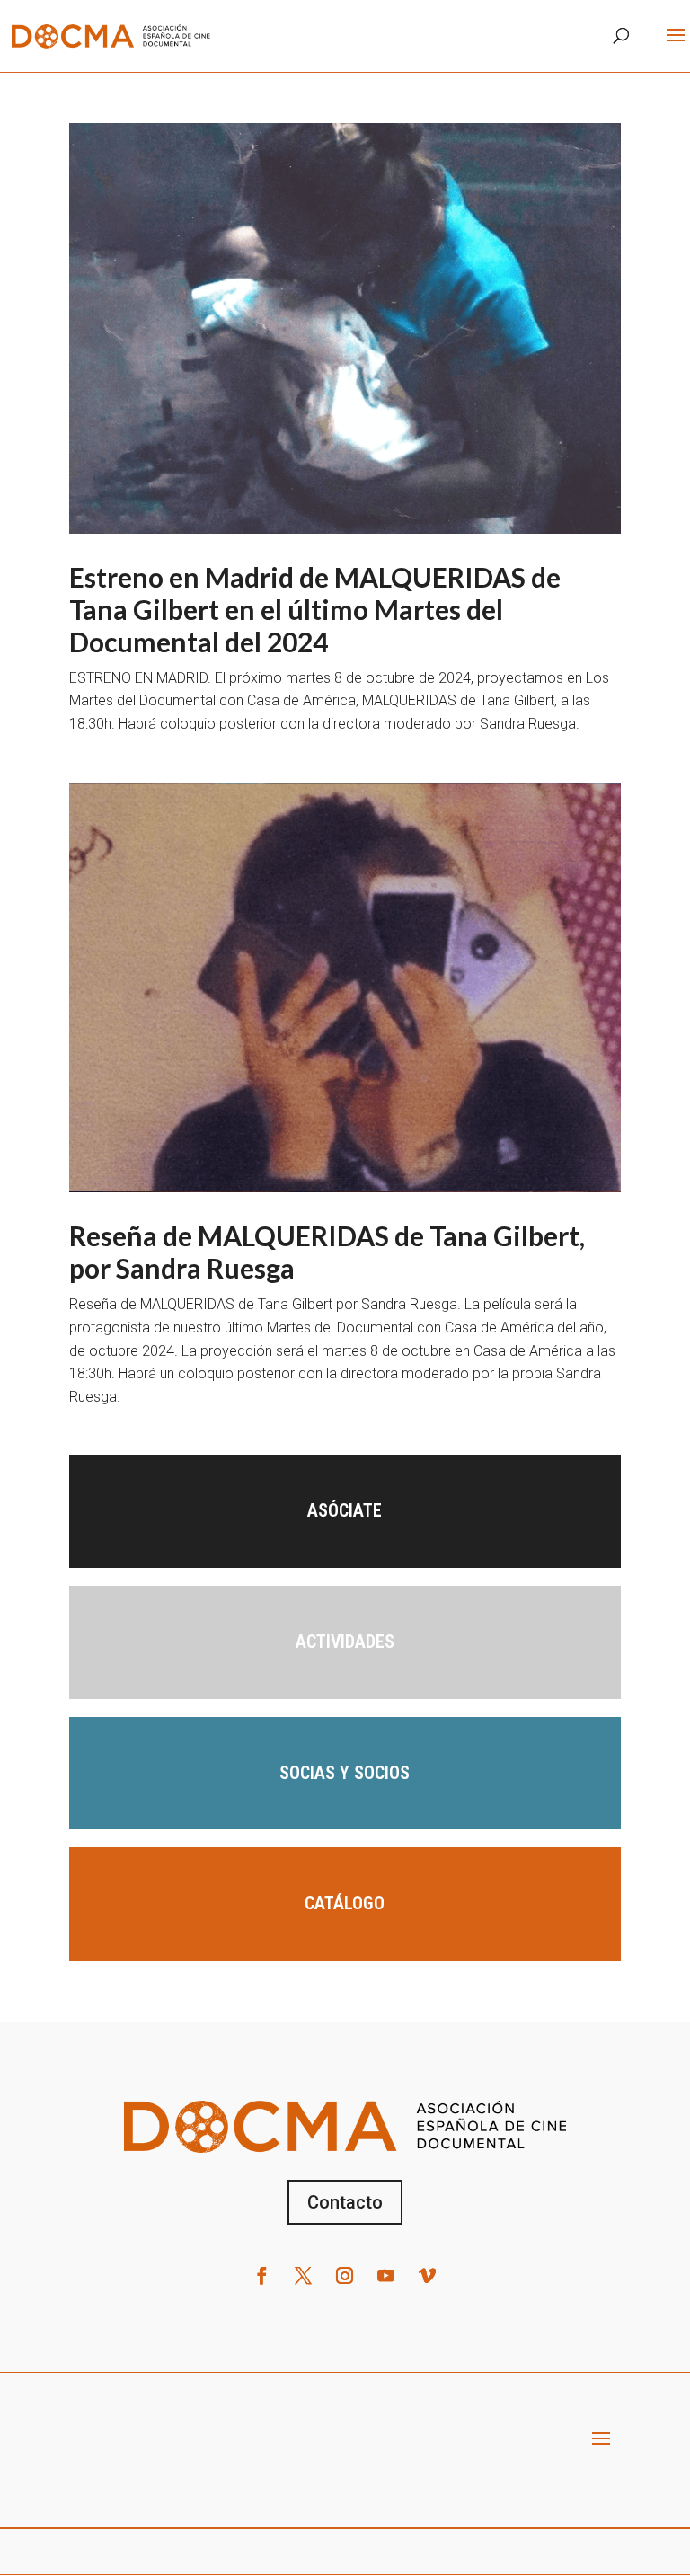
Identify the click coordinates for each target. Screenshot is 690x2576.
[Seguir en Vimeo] (428, 2276)
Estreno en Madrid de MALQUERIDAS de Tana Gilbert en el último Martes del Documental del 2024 (315, 609)
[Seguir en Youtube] (386, 2276)
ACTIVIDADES (345, 1642)
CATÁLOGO (345, 1903)
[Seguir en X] (304, 2276)
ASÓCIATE (345, 1510)
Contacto (345, 2202)
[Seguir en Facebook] (262, 2276)
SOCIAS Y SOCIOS (345, 1773)
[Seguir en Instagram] (345, 2276)
